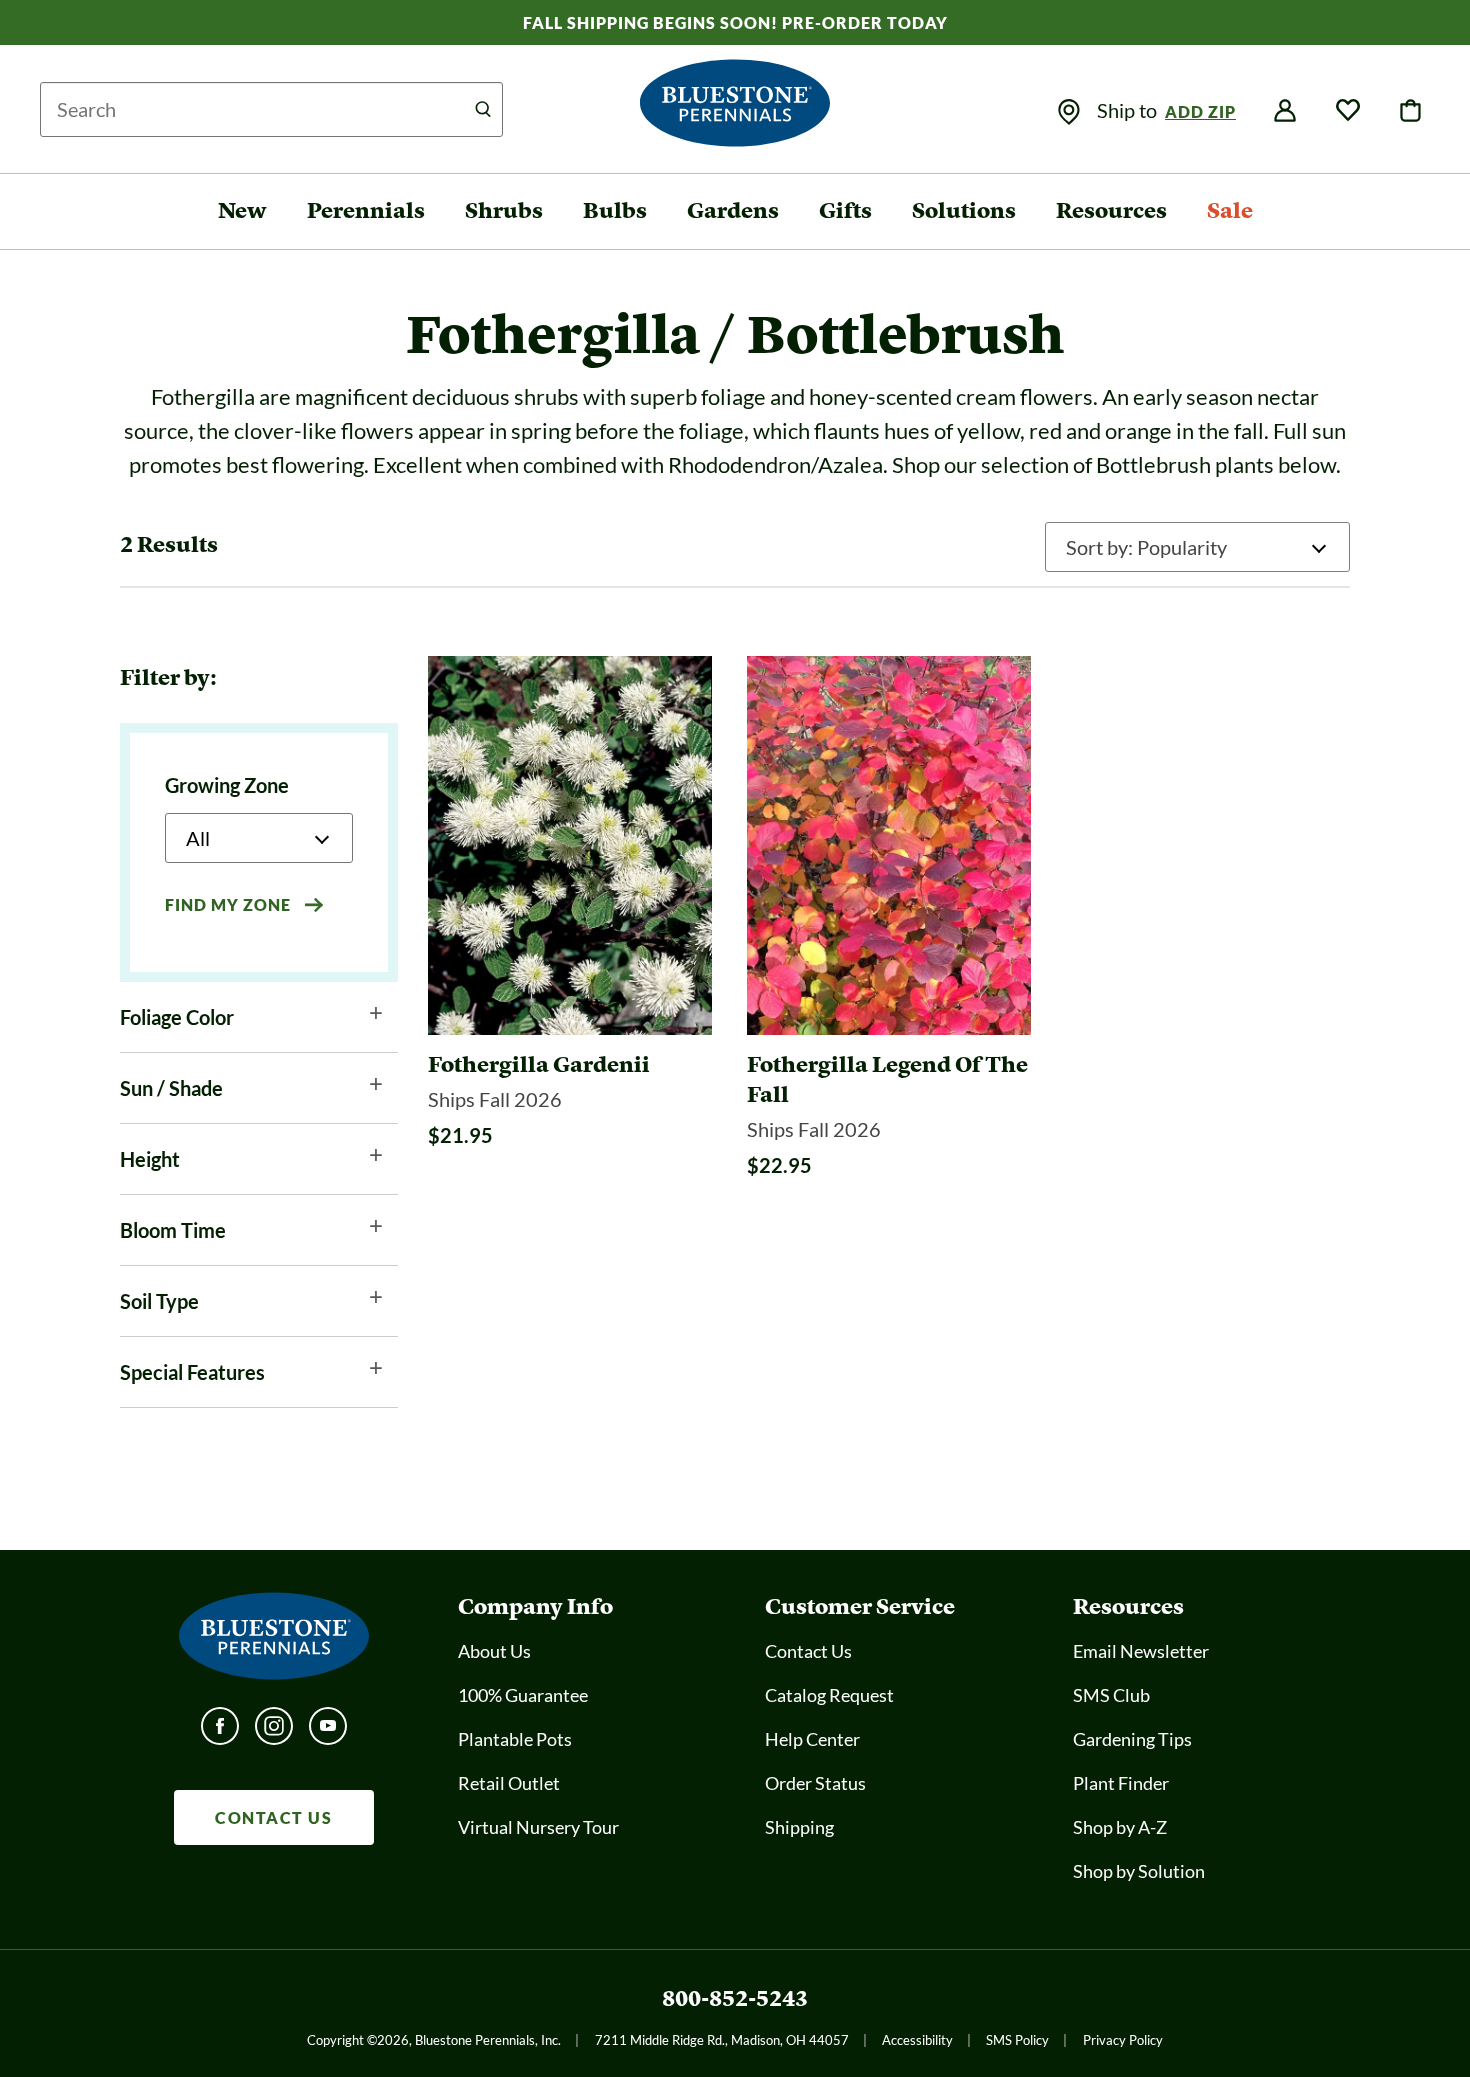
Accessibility (917, 2040)
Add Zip (1200, 111)
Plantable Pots (515, 1739)
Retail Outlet (509, 1783)
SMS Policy (1017, 2040)
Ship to (1129, 110)
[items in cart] (1411, 111)
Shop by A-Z (1120, 1827)
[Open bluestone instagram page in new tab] (274, 1732)
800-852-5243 (735, 1998)
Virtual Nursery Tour (538, 1827)
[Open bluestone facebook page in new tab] (220, 1732)
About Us (494, 1651)
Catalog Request (829, 1695)
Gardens (733, 210)
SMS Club (1111, 1695)
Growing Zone (227, 785)
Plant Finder (1121, 1783)
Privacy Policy (1123, 2040)
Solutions (964, 210)
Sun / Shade (171, 1088)
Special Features (192, 1372)
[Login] (1285, 111)
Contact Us (808, 1651)
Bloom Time (173, 1230)
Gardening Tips (1132, 1739)
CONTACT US (273, 1817)
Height (150, 1159)
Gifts (845, 210)
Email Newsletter (1141, 1651)
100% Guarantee (523, 1695)
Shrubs (504, 210)
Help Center (812, 1739)
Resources (1111, 210)
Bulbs (615, 210)
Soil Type (159, 1301)
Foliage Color (177, 1017)
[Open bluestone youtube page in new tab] (328, 1732)
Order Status (815, 1783)
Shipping (799, 1827)
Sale (1230, 210)
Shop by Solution (1139, 1871)
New (242, 210)
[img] (1069, 112)
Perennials (366, 210)
